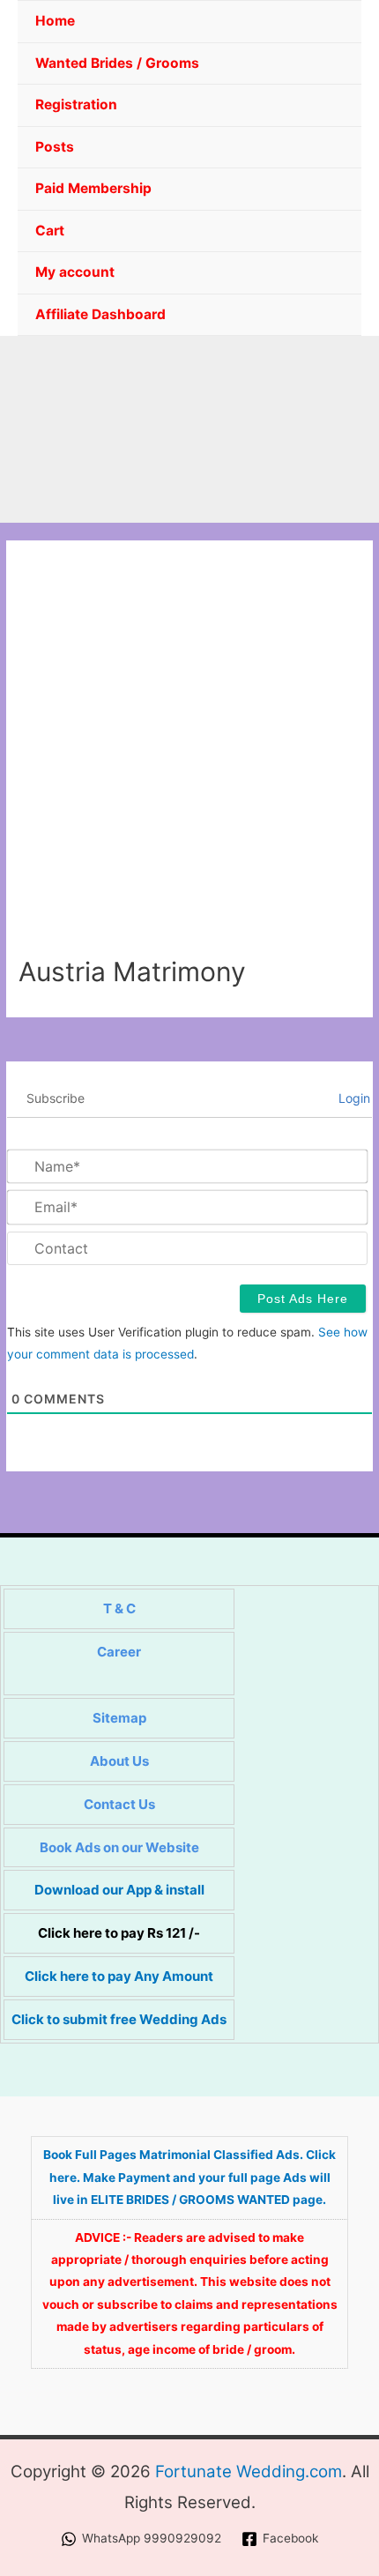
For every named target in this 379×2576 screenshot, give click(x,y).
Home (55, 21)
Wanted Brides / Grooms (117, 63)
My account (75, 272)
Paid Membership (93, 188)
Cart (50, 231)
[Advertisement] (189, 757)
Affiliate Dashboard (100, 314)
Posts (55, 147)
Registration (76, 104)
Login (353, 1098)
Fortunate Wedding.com (249, 2472)
